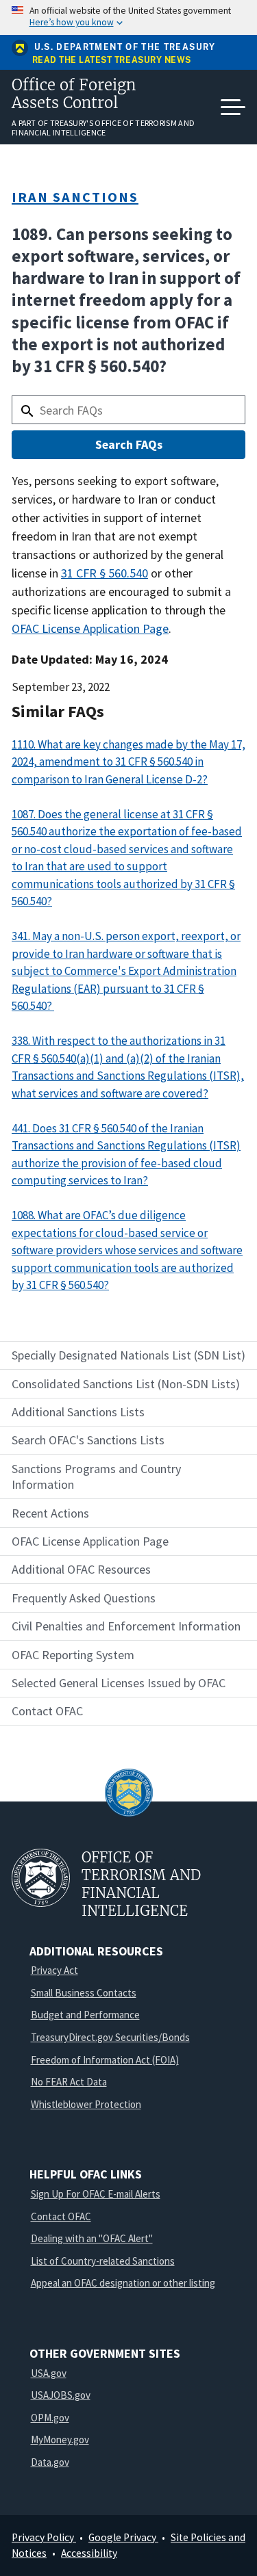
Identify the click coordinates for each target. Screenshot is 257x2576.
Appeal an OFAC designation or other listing (123, 2283)
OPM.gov (50, 2418)
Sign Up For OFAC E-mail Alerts (96, 2194)
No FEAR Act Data (69, 2082)
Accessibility (89, 2553)
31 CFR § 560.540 (105, 573)
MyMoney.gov (60, 2440)
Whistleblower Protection (86, 2104)
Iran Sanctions (75, 197)
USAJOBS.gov (61, 2395)
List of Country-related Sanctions (103, 2261)
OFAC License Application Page (90, 628)
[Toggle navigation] (233, 107)
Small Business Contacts (84, 1993)
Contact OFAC (61, 2216)
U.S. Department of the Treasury (125, 47)
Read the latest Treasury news (112, 61)
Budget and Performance (85, 2015)
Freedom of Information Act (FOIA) (105, 2060)
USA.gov (49, 2373)
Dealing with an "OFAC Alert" (92, 2238)
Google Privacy (123, 2537)
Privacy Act (54, 1970)
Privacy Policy (44, 2537)
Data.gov (50, 2462)
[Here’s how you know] (128, 17)
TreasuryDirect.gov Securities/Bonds (110, 2037)
